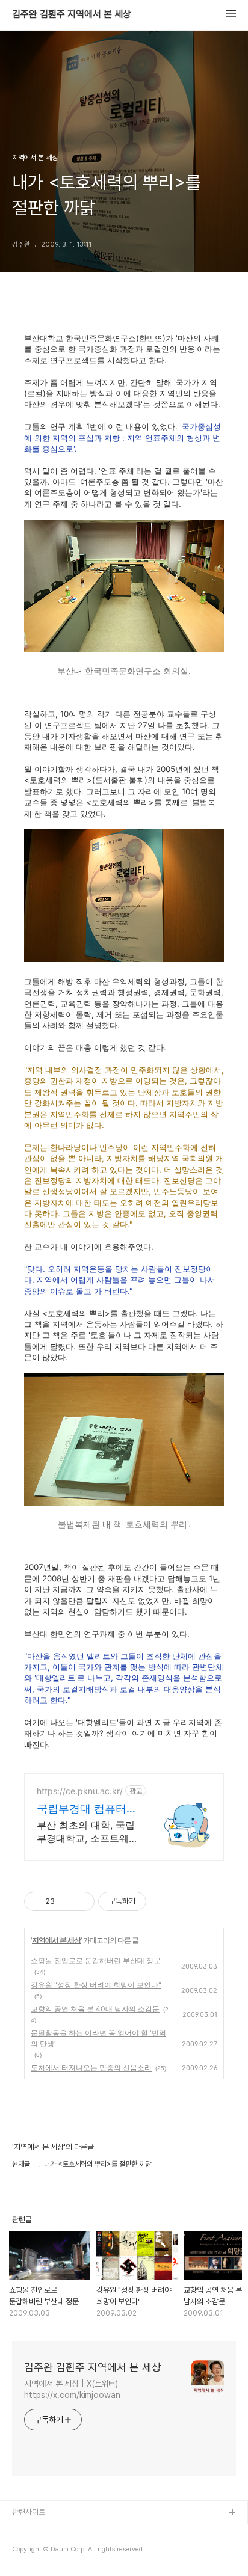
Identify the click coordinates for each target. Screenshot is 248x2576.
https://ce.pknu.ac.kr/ (80, 1791)
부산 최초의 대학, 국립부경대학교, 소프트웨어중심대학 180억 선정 (88, 1832)
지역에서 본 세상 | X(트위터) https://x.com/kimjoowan (72, 2389)
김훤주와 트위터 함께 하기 (52, 2552)
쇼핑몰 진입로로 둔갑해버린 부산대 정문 (96, 1961)
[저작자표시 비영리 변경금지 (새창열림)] (163, 1901)
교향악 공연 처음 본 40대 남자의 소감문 (95, 2009)
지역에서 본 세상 (56, 1940)
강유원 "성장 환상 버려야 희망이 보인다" (96, 1985)
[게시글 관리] (81, 1901)
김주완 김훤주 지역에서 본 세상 (72, 14)
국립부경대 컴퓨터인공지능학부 (87, 1809)
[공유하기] (66, 1901)
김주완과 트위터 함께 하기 (52, 2532)
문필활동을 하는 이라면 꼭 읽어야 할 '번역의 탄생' (98, 2038)
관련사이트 (29, 2512)
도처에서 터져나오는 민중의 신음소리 (91, 2068)
